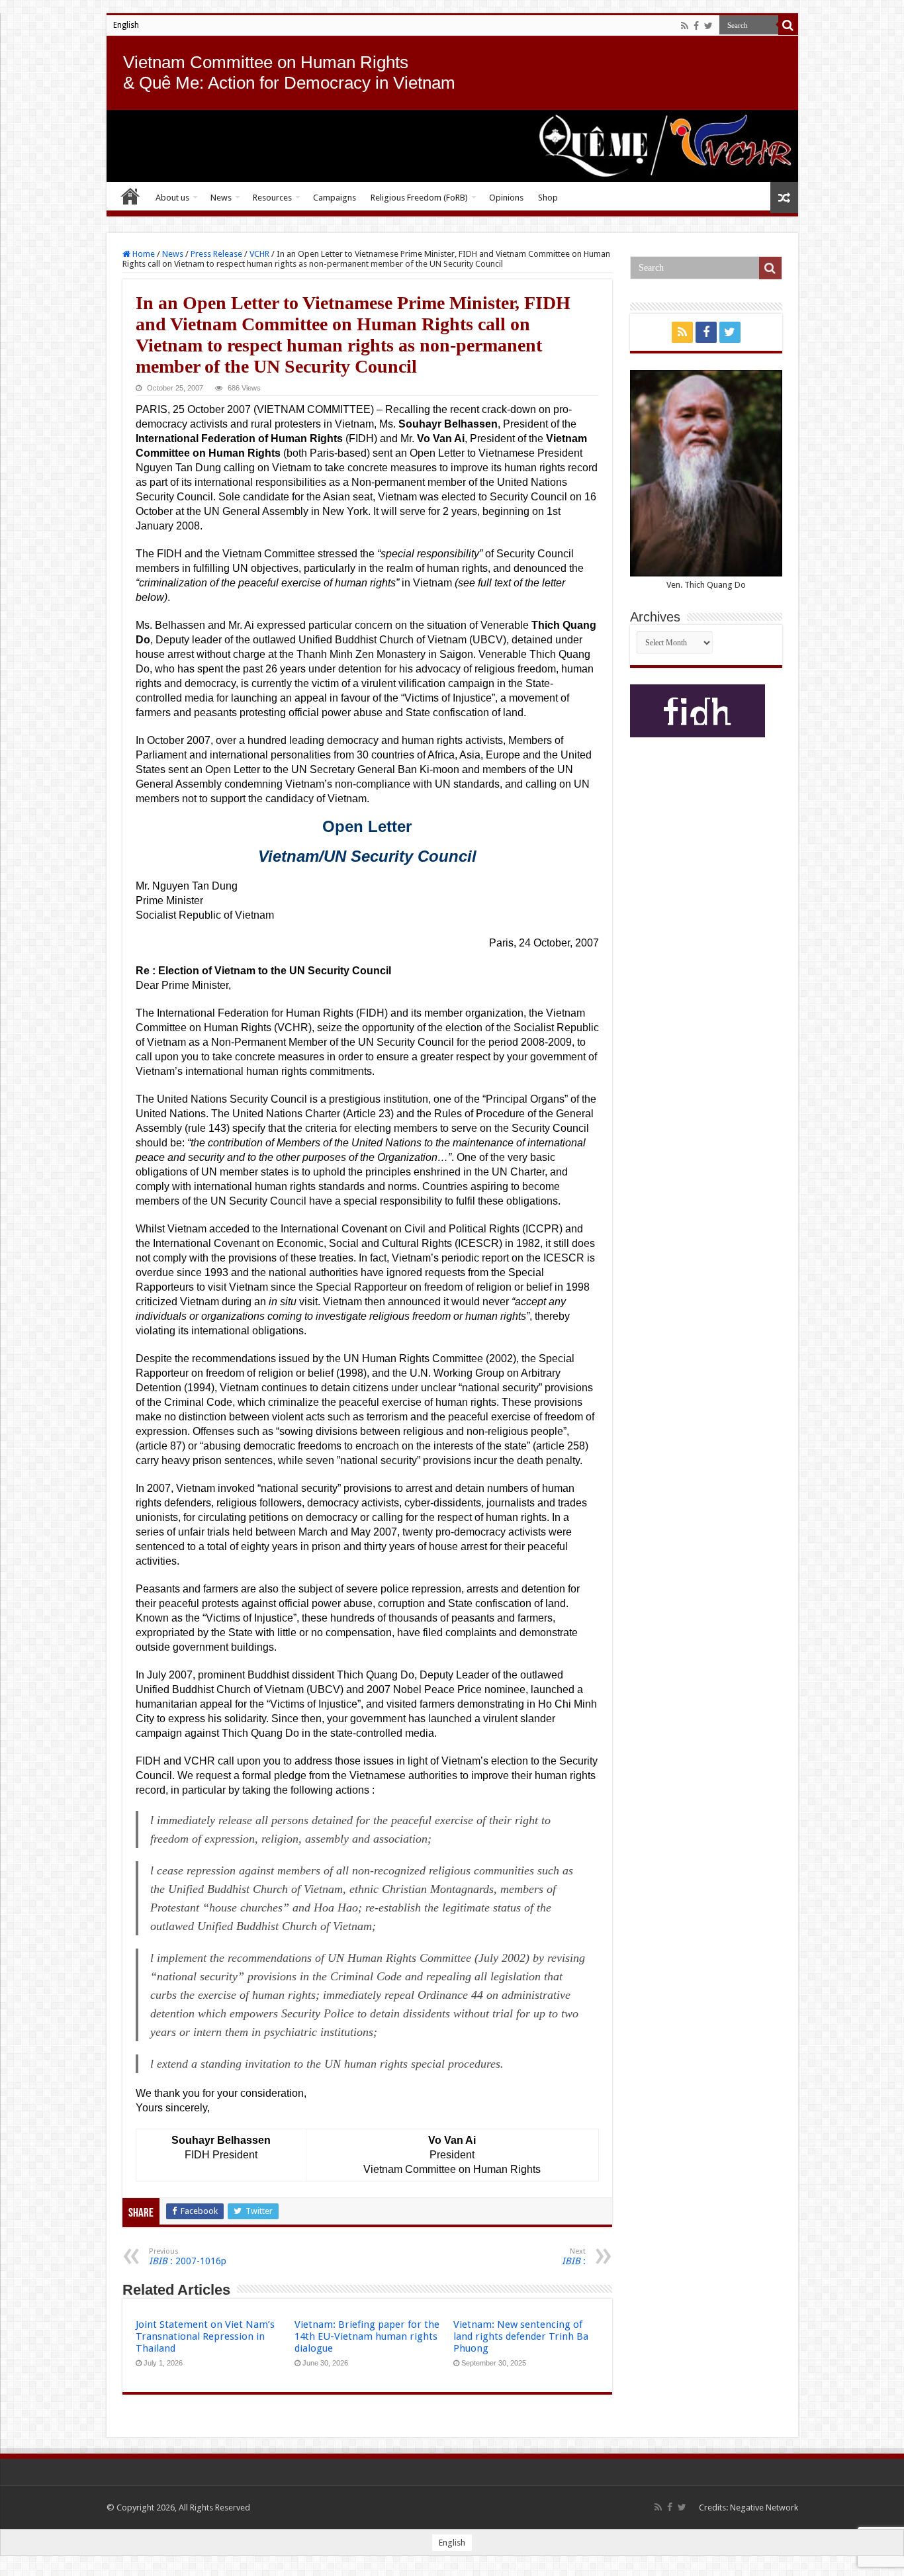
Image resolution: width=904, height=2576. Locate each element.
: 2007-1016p (188, 2257)
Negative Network (764, 2507)
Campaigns (335, 198)
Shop (548, 198)
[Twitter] (708, 26)
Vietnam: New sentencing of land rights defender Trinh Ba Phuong (521, 2336)
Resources (272, 198)
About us (172, 198)
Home (130, 196)
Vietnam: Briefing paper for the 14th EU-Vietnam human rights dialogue (367, 2336)
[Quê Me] (452, 146)
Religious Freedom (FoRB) (419, 198)
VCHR (259, 254)
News (221, 198)
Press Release (216, 254)
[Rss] (685, 26)
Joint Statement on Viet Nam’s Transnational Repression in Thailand (205, 2336)
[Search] (788, 25)
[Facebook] (696, 26)
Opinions (506, 198)
